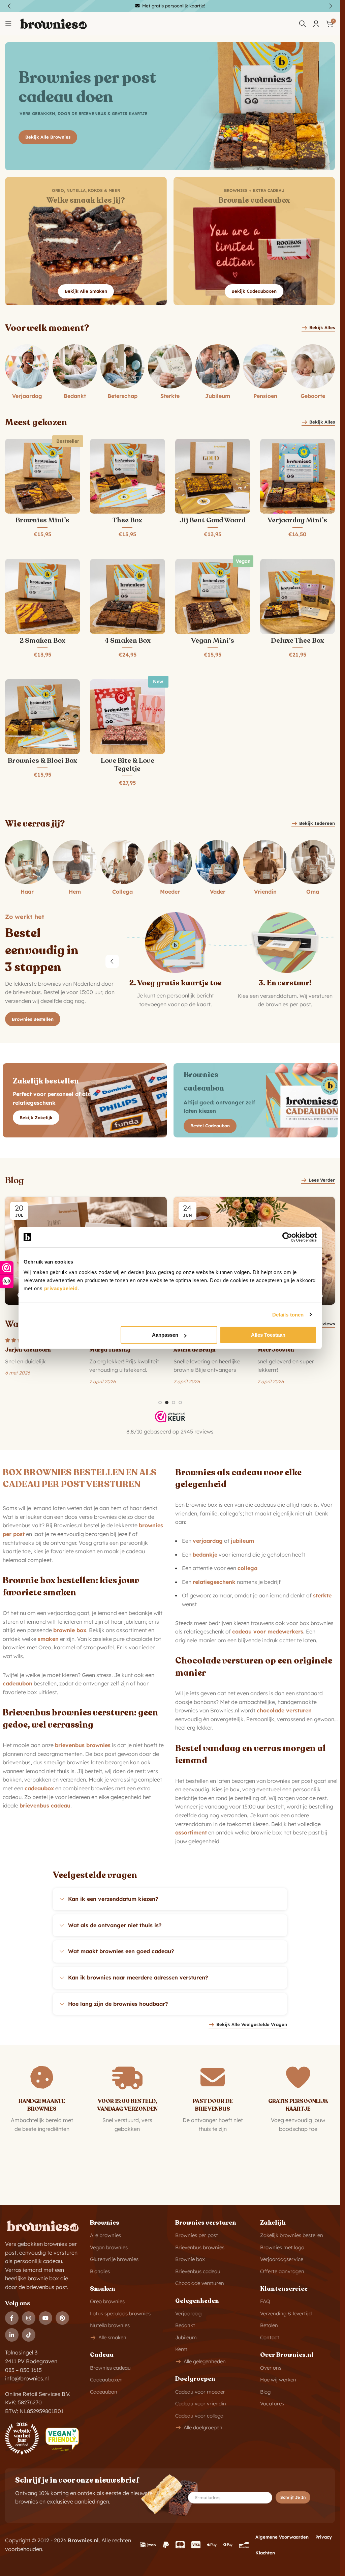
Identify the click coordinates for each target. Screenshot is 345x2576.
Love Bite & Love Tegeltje (128, 765)
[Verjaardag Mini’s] (297, 476)
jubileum (242, 1541)
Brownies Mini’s (42, 520)
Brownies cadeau (110, 2368)
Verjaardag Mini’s (297, 520)
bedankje (205, 1555)
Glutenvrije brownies (114, 2259)
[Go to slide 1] (160, 1402)
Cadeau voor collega (199, 2416)
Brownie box (190, 2259)
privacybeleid (61, 1288)
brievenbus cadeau (45, 1805)
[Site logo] (53, 23)
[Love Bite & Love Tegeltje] (127, 717)
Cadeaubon (104, 2392)
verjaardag (208, 1541)
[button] (112, 961)
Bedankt (185, 2325)
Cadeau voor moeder (200, 2392)
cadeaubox (39, 1788)
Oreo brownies (107, 2301)
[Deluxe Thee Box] (297, 596)
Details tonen (288, 1314)
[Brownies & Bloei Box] (42, 717)
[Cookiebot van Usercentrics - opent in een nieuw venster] (287, 1237)
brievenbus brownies (83, 1745)
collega (247, 1568)
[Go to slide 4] (180, 1402)
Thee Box (127, 520)
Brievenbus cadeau (198, 2271)
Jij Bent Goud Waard (213, 520)
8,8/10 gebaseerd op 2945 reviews (170, 1431)
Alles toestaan (268, 1335)
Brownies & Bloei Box (42, 761)
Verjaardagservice (282, 2259)
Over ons (271, 2368)
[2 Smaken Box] (42, 596)
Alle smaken (112, 2337)
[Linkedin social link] (12, 2335)
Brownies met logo (282, 2247)
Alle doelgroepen (203, 2427)
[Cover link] (86, 241)
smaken (48, 1639)
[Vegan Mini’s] (213, 596)
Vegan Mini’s (213, 641)
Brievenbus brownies (200, 2247)
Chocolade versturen (200, 2283)
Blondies (100, 2271)
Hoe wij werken (278, 2380)
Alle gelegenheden (205, 2361)
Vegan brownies (109, 2247)
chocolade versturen (284, 1710)
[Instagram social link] (29, 2318)
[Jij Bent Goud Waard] (213, 476)
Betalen (269, 2325)
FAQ (265, 2301)
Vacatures (272, 2404)
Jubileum (186, 2337)
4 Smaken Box (128, 641)
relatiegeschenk (214, 1582)
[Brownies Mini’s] (42, 476)
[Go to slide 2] (167, 1402)
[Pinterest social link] (62, 2318)
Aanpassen (165, 1335)
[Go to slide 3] (174, 1402)
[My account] (316, 24)
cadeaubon (18, 1683)
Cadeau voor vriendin (201, 2404)
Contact (270, 2337)
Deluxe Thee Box (297, 641)
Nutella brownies (110, 2325)
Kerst (181, 2349)
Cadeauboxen (106, 2380)
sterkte (322, 1595)
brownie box (70, 1630)
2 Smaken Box (42, 641)
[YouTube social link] (45, 2318)
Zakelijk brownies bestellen (292, 2235)
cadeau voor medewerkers (268, 1631)
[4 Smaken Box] (127, 596)
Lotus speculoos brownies (120, 2313)
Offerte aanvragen (282, 2271)
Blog (265, 2392)
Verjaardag (188, 2313)
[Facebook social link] (12, 2318)
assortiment (191, 1832)
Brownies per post (197, 2235)
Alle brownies (105, 2235)
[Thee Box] (127, 476)
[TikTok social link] (29, 2335)
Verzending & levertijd (286, 2313)
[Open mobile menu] (8, 24)
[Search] (303, 24)
